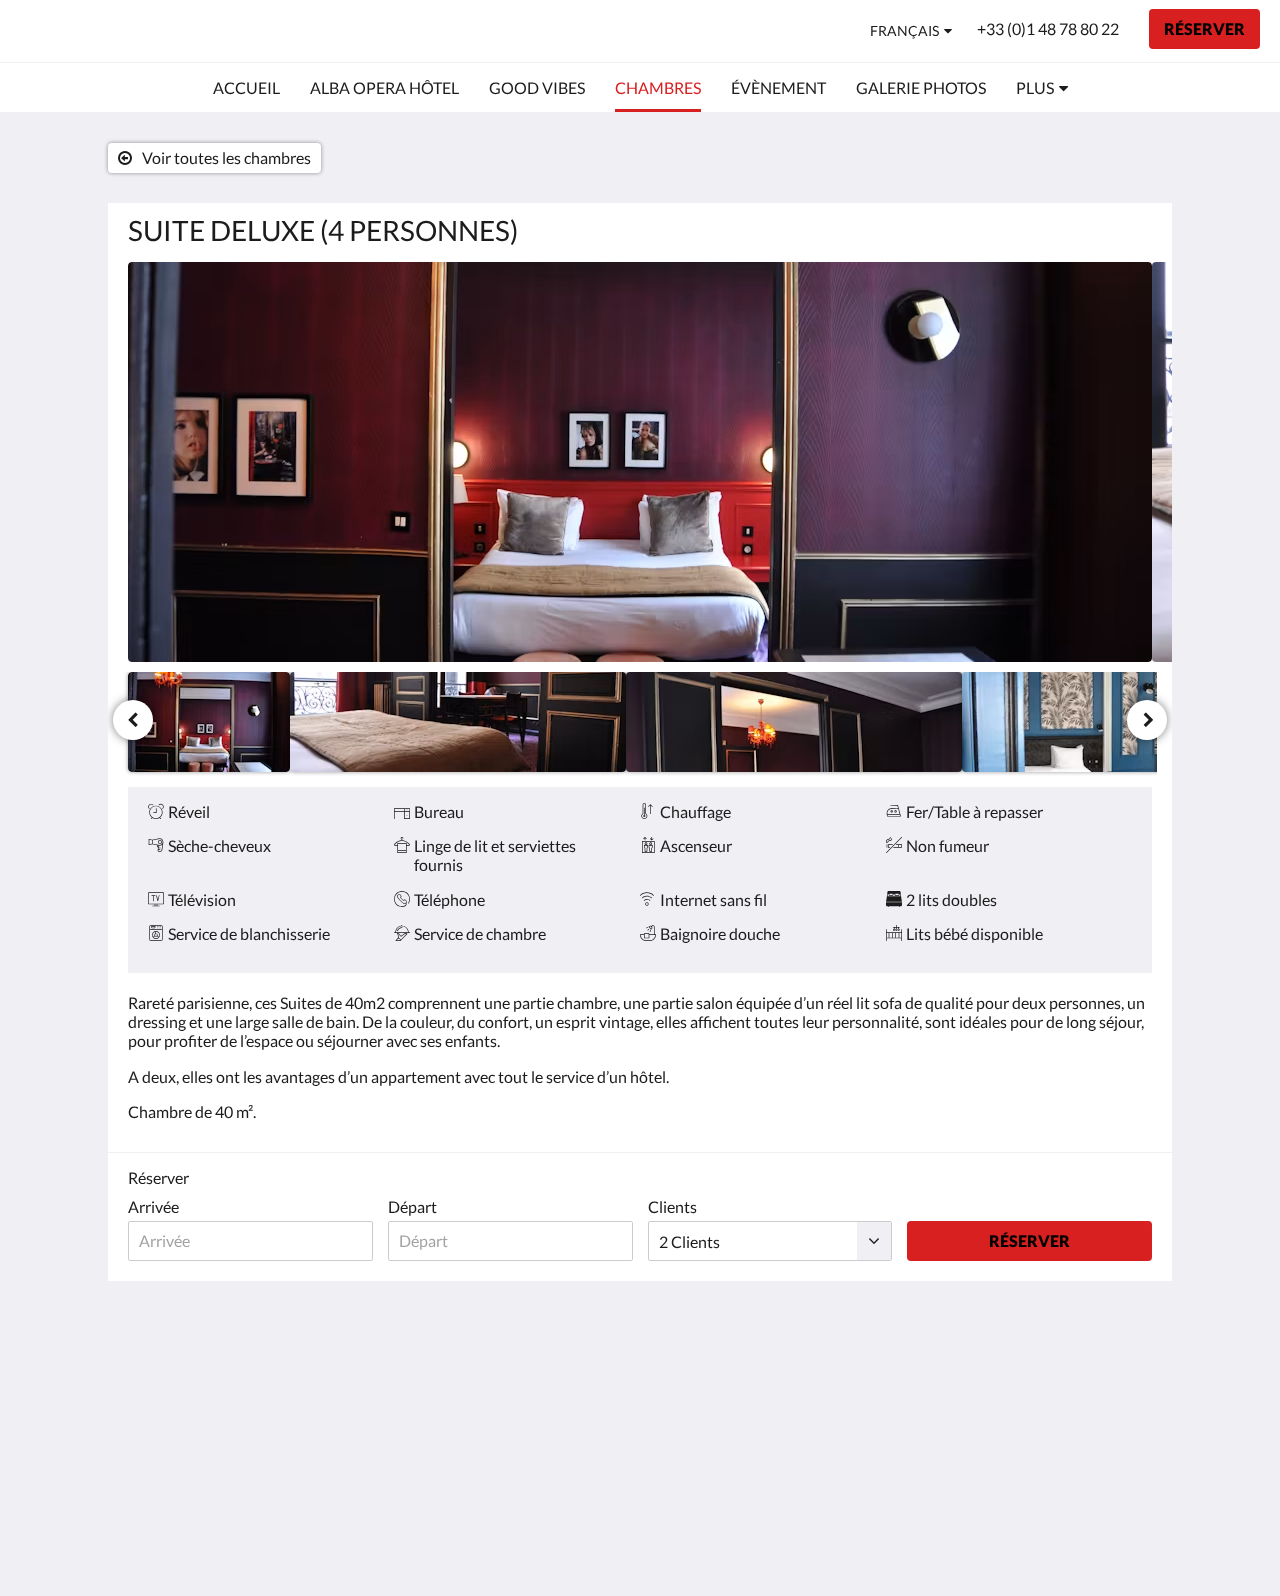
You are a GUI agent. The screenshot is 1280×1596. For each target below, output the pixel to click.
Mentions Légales (536, 1402)
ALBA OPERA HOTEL (132, 30)
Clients (672, 1206)
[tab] (553, 1335)
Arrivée (153, 1206)
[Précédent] (133, 720)
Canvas (1126, 1537)
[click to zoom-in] (640, 462)
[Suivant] (1147, 720)
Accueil (501, 1368)
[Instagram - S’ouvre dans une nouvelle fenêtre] (1132, 1380)
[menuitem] (246, 88)
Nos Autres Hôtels (539, 1385)
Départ (412, 1206)
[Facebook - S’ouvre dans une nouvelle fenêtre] (1077, 1380)
